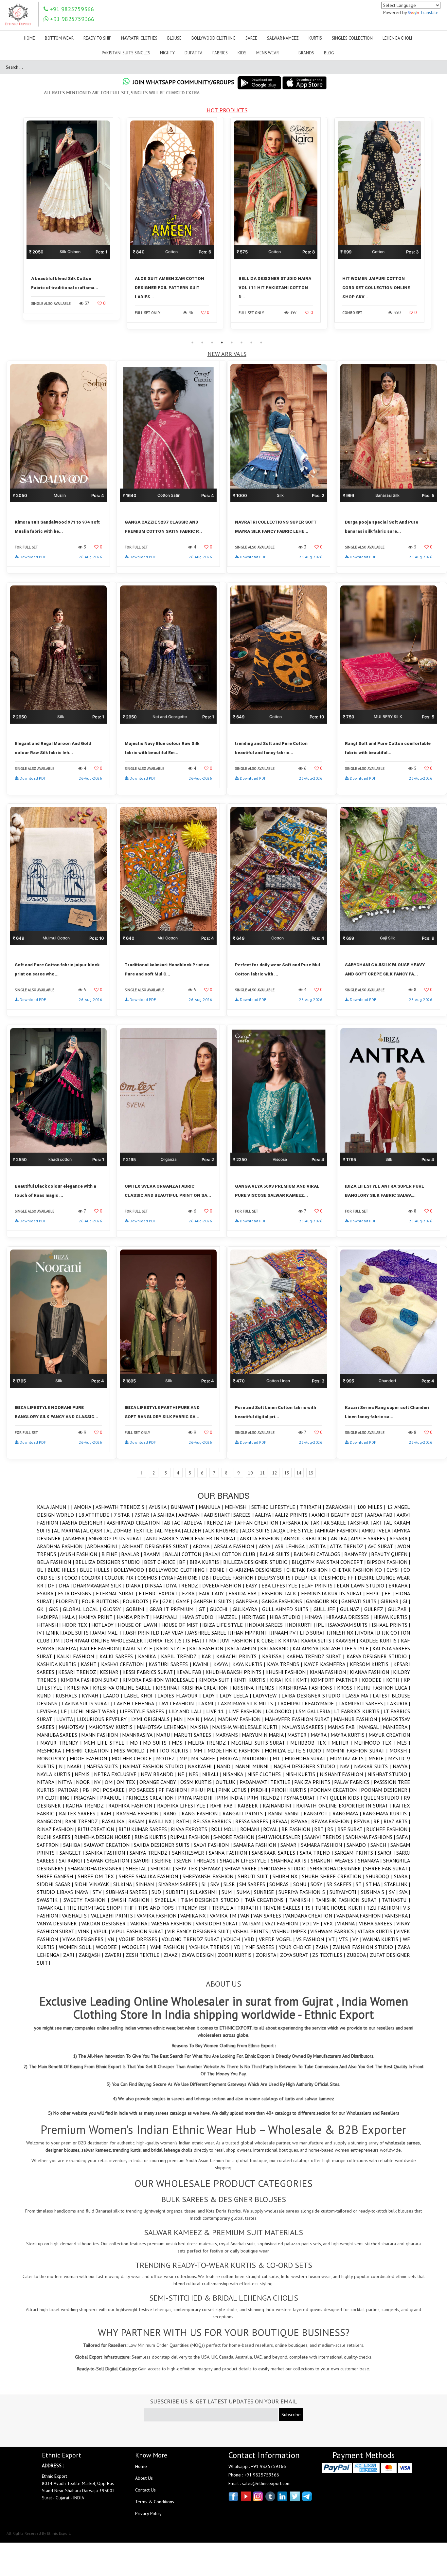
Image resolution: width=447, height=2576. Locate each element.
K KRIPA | (290, 1640)
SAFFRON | (50, 1845)
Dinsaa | (155, 1585)
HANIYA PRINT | (98, 1617)
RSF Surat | (352, 1829)
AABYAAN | (191, 1515)
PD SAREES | (144, 1790)
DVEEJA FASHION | (224, 1585)
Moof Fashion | (91, 1758)
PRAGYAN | (87, 1798)
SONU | (302, 1884)
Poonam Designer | (385, 1790)
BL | (42, 1570)
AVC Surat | (383, 1546)
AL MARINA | (69, 1530)
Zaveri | (115, 1955)
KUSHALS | (69, 1696)
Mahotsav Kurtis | (113, 1727)
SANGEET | (73, 1853)
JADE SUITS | (78, 1633)
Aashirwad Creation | (135, 1523)
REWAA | (301, 1821)
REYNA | (364, 1821)
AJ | (309, 1523)
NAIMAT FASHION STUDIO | (155, 1766)
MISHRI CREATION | (90, 1751)
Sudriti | (178, 1892)
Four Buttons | (102, 1601)
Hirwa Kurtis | (392, 1617)
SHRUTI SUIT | (255, 1876)
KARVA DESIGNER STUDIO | (378, 1656)
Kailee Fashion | (101, 1648)
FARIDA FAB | (245, 1593)
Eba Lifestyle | (281, 1585)
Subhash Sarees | (129, 1892)
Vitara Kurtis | (377, 1931)
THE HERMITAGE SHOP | (95, 1908)
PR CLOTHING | (55, 1798)
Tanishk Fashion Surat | (349, 1900)
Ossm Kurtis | (198, 1782)
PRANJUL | (113, 1798)
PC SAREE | (116, 1790)
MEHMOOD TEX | (375, 1743)
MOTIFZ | (168, 1758)
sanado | (358, 1845)
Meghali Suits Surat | (261, 1743)
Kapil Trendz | (181, 1656)
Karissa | (274, 1656)
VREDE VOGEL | (277, 1939)
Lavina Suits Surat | (88, 1703)
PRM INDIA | (232, 1798)
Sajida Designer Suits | (164, 1845)
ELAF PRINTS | (319, 1585)
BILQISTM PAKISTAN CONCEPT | (329, 1562)
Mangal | (371, 1727)
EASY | (254, 1585)
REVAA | (282, 1821)
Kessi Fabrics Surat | (149, 1672)
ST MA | (375, 1884)
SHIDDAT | (163, 1868)
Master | (299, 1735)
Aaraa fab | (382, 1515)
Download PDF (33, 557)
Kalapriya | (307, 1648)
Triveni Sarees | (284, 1908)
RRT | (321, 1829)
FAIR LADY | (214, 1593)
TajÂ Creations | (267, 1900)
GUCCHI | (221, 1609)
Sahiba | (74, 1845)
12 (275, 1473)
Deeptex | (308, 1578)
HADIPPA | (50, 1617)
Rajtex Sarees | (80, 1813)
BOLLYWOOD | (131, 1570)
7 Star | (124, 1515)
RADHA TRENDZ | (87, 1806)
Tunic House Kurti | (341, 1908)
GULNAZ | (352, 1609)
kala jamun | (243, 1648)
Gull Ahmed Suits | (288, 1609)
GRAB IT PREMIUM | (174, 1609)
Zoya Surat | (296, 1955)
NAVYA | (401, 1766)
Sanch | (381, 1845)
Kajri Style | (172, 1648)
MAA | (211, 1719)
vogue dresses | (140, 1939)
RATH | (185, 1821)
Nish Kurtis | (303, 1774)
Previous (15, 227)
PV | (325, 1798)
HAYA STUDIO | (200, 1617)
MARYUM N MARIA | (265, 1735)
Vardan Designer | (106, 1923)
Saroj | (387, 1853)
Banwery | (358, 1554)
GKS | (56, 1609)
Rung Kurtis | (152, 1837)
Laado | (114, 1696)
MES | (403, 1743)
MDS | (180, 1743)
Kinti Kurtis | (251, 1680)
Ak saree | (337, 1523)
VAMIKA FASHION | (159, 1916)
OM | (111, 1782)
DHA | (66, 1585)
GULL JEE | (327, 1609)
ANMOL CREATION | (307, 1538)
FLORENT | (69, 1601)
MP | (185, 1758)
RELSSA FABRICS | (214, 1821)
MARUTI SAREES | (194, 1735)
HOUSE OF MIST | (182, 1625)
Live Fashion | (247, 1711)
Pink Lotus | (234, 1790)
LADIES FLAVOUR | (180, 1696)
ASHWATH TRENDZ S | (122, 1507)
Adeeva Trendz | (206, 1523)
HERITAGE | (256, 1617)
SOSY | (319, 1884)
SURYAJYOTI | (345, 1892)
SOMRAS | (281, 1884)
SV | (394, 1892)
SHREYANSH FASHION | (210, 1876)
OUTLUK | (227, 1782)
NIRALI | (212, 1774)
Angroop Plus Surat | (117, 1538)
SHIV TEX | (188, 1868)
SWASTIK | (50, 1900)
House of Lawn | (140, 1625)
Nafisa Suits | (105, 1766)
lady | (211, 1696)
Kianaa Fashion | (371, 1672)
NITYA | (67, 1782)
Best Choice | (161, 1562)
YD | (240, 1947)
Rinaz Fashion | (57, 1829)
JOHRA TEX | (162, 1640)
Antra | (341, 1538)
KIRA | (277, 1680)
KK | (290, 1680)
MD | (137, 1743)
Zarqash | (92, 1955)
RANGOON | (51, 1821)
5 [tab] (232, 343)
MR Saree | (206, 1758)
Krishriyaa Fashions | (308, 1688)
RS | (332, 1829)
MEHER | (343, 1743)
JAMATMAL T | (109, 1633)
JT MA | (212, 1640)
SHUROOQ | (380, 1876)
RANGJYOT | (318, 1813)
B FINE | (111, 1554)
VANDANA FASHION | (360, 1916)
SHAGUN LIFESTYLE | (245, 1861)
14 (299, 1473)
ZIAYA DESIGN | (200, 1955)
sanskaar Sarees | (276, 1853)
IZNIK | (54, 1633)
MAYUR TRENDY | (62, 1743)
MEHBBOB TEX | (311, 1743)
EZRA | (190, 1593)
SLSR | (231, 1884)
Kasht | (91, 1664)
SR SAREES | (341, 1884)
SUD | (159, 1892)
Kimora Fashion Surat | (91, 1680)
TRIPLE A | (224, 1908)
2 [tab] (202, 343)
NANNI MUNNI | (254, 1766)
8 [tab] (261, 343)
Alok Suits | (258, 1530)
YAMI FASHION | (170, 1947)
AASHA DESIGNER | (84, 1523)
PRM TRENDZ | (265, 1798)
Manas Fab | (343, 1727)
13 (287, 1473)
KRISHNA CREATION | (207, 1688)
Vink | (86, 1931)
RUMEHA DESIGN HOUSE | (104, 1837)
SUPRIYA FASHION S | (304, 1892)
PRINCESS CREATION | (152, 1798)
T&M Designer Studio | (213, 1900)
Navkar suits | (373, 1766)
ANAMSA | (77, 1538)
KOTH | (395, 1680)
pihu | (199, 1790)
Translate (429, 12)
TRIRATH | (313, 1507)
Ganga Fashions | (284, 1601)
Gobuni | (138, 1609)
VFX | (331, 1923)
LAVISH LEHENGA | (136, 1703)
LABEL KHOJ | (141, 1696)
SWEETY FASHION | (87, 1900)
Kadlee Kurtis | (380, 1640)
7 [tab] (251, 343)
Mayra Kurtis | (349, 1735)
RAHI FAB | (224, 1806)
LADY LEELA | (236, 1696)
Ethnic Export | (160, 1593)
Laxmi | (208, 1703)
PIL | (213, 1790)
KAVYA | (223, 1664)
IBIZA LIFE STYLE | (225, 1625)
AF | (232, 1523)
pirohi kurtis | (291, 1790)
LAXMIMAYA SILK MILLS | (248, 1703)
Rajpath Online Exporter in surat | (344, 1806)
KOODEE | (374, 1680)
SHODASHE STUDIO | (285, 1868)
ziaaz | (173, 1955)
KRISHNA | (169, 1688)
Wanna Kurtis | (383, 1939)
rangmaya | (348, 1813)
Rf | (379, 1821)
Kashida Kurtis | (59, 1664)
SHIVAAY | (213, 1868)
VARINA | (141, 1923)
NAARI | (77, 1766)
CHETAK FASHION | (309, 1570)
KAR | (209, 1656)
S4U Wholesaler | (281, 1837)
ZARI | (71, 1955)
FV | (157, 1601)
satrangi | (73, 1861)
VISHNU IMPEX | (291, 1931)
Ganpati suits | (361, 1601)
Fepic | (375, 1593)
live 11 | (217, 1711)
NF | (183, 1774)
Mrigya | (231, 1758)
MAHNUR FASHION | (358, 1719)
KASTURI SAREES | (171, 1664)
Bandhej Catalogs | (319, 1554)
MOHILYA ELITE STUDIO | (295, 1751)
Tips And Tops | (158, 1908)
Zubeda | (358, 1955)
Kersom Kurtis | (372, 1664)
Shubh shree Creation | (334, 1876)
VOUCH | (234, 1939)
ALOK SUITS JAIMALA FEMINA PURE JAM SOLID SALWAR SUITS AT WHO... (377, 288)
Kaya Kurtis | (250, 1664)
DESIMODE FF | (339, 1578)
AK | (318, 1523)
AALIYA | (265, 1515)
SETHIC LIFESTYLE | (276, 1507)
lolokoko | (281, 1711)
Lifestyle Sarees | (144, 1711)
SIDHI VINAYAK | (94, 1884)
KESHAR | (111, 1672)
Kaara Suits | (318, 1640)
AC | (179, 1523)
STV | (99, 1892)
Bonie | (219, 1570)
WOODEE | (109, 1947)
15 (311, 1473)
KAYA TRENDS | (286, 1664)
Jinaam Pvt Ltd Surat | (300, 1633)
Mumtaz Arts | (349, 1758)
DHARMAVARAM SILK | (99, 1585)
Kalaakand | (276, 1648)
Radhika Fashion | (133, 1806)
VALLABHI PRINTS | (114, 1916)
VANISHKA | (397, 1916)
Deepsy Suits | (276, 1578)
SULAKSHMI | (206, 1892)
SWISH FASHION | (133, 1900)
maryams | (229, 1735)
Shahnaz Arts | (291, 1861)
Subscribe (291, 2415)
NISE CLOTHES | (266, 1774)
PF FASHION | (175, 1790)
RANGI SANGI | (286, 1813)
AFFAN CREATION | (260, 1523)
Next (439, 227)
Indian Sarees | (267, 1625)
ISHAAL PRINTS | (391, 1625)
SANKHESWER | (191, 1853)
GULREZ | (376, 1609)
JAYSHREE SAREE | (209, 1633)
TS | (310, 1908)
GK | (43, 1609)
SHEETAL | (138, 1868)
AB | (169, 1523)
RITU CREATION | (98, 1829)
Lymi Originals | (152, 1719)
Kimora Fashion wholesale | (160, 1680)
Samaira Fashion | (257, 1845)
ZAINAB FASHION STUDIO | (365, 1947)
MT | (278, 1758)
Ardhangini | (105, 1546)
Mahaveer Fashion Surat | (299, 1719)
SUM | (229, 1892)
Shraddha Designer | (338, 1868)
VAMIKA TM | (225, 1916)
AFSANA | (293, 1523)
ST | (361, 1884)
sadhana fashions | (371, 1837)
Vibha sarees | (378, 1923)
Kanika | (149, 1656)
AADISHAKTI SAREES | (230, 1515)
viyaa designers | (85, 1939)
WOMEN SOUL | (78, 1947)
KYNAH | (92, 1696)
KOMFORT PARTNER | (336, 1680)
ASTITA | (320, 1546)
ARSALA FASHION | (236, 1546)
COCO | (73, 1578)
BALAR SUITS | (277, 1554)
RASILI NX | (162, 1821)
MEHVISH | (238, 1507)
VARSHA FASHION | (173, 1923)
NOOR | (85, 1782)
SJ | (206, 1884)
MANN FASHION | (101, 1735)
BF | (184, 1562)
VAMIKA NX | (195, 1916)
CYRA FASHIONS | (182, 1578)
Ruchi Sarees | (56, 1837)
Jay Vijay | (175, 1633)
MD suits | (157, 1743)
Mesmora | (51, 1751)
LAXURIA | (399, 1703)
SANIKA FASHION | (107, 1853)
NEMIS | (84, 1774)
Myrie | (378, 1758)
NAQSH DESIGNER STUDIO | (307, 1766)
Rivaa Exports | (191, 1829)
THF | (131, 1908)
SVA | (405, 1892)
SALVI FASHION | (213, 1845)
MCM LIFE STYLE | (107, 1743)
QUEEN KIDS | (347, 1798)
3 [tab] (212, 343)
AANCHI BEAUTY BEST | (339, 1515)
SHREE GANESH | (57, 1876)
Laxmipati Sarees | (363, 1703)
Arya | (267, 1546)
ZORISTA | (268, 1955)
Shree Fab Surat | (388, 1868)
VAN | (247, 1916)
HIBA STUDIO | (287, 1617)
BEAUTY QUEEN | (391, 1554)
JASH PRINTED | (144, 1633)
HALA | (71, 1617)
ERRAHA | (399, 1585)
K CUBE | (267, 1640)
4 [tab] (222, 343)
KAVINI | (203, 1664)
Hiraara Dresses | (350, 1617)
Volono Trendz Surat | (193, 1939)
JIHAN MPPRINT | (250, 1633)
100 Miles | (372, 1507)
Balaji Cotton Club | (232, 1554)
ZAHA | (324, 1947)
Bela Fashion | (56, 1562)
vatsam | (254, 1923)
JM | (59, 1640)
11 (262, 1473)
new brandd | (159, 1774)
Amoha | (85, 1507)
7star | (144, 1515)
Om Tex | (128, 1782)
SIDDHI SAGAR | (56, 1884)
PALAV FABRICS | (354, 1782)
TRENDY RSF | (195, 1908)
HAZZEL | (230, 1617)
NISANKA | (235, 1774)
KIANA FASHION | (330, 1672)
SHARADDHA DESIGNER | (97, 1868)
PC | (98, 1790)
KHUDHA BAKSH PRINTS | (235, 1672)
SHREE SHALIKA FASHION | (151, 1876)
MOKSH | (400, 1751)
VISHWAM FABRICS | (334, 1931)
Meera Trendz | (209, 1743)
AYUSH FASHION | (80, 1554)
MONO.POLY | (53, 1758)
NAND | (226, 1766)
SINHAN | (147, 1884)
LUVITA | (67, 1719)
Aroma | (203, 1546)
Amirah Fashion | (339, 1530)
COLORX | (93, 1578)
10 (250, 1473)
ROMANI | (252, 1829)
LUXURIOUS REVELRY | (104, 1719)
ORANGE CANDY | (160, 1782)
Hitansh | (50, 1625)
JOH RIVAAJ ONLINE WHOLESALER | (106, 1640)
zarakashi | (341, 1507)
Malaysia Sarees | (305, 1727)
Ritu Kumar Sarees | (145, 1829)
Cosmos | (149, 1578)
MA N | (195, 1719)
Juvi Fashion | (238, 1640)
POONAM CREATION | (335, 1790)
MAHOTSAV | (73, 1727)
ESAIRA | (47, 1593)
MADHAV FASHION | (241, 1719)
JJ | (381, 1633)
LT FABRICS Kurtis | (359, 1711)
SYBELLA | (168, 1900)
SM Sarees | (254, 1884)
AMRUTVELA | (378, 1530)
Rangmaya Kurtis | (386, 1813)
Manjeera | (396, 1727)
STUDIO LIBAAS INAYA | (65, 1892)
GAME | (185, 1601)
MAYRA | (320, 1735)
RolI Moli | (225, 1829)
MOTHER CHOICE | (134, 1758)
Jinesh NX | (343, 1633)
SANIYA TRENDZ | (151, 1853)
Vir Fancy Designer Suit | (200, 1931)
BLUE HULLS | (97, 1570)
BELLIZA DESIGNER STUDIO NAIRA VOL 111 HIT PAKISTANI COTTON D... (67, 288)
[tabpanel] (72, 227)
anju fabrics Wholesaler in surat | (193, 1538)
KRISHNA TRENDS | (256, 1688)
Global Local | (83, 1609)
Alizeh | (194, 1530)
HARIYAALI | (168, 1617)
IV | (41, 1633)
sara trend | (317, 1853)
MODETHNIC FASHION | (236, 1751)
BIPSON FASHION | (388, 1562)
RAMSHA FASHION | (140, 1813)
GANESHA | (248, 1601)
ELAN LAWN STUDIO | (363, 1585)
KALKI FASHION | (78, 1656)
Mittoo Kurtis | (172, 1751)
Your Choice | (297, 1947)
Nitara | (47, 1782)
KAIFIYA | (69, 1648)
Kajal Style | (139, 1648)
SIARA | (402, 1876)
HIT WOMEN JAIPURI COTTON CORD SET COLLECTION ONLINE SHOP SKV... (169, 288)
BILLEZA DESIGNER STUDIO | (258, 1562)
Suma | (245, 1892)
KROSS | (347, 1688)
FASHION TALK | (281, 1593)
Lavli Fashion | (179, 1703)
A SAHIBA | (166, 1515)
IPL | (322, 1625)
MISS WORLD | (132, 1751)
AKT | (380, 1523)
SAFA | (403, 1837)
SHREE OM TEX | (98, 1876)
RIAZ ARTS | (397, 1821)
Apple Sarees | (370, 1538)
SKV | (217, 1884)
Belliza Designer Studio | (110, 1562)
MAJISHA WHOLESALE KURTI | (247, 1727)
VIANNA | (348, 1923)
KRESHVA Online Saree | (124, 1688)
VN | (113, 1939)
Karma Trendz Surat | (316, 1656)
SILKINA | (125, 1884)
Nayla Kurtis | (56, 1774)
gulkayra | (247, 1609)
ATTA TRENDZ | (349, 1546)
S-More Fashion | (236, 1837)
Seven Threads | (198, 1861)
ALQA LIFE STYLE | (295, 1530)
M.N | (180, 1719)
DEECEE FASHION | (235, 1578)
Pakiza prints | (314, 1782)
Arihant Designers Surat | (157, 1546)
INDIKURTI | (302, 1625)
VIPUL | (102, 1931)
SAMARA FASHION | (324, 1845)
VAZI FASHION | (283, 1923)
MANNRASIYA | (139, 1735)
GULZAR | (399, 1609)
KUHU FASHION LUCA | (384, 1688)
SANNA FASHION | (230, 1853)
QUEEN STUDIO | (384, 1798)
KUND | (46, 1696)
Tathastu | (396, 1900)
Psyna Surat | (301, 1798)
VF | (318, 1923)
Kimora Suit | (216, 1680)
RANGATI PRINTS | (245, 1813)
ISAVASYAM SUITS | (350, 1625)
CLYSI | (395, 1570)
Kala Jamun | (54, 1507)
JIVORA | (367, 1633)
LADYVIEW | (267, 1696)
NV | (99, 1782)
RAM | (108, 1813)
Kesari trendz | (79, 1672)
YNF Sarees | (262, 1947)
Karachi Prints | (239, 1656)
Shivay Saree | (243, 1868)
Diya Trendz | (184, 1585)
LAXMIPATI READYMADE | (308, 1703)
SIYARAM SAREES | (180, 1884)
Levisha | (49, 1711)
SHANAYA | (371, 1861)
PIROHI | (261, 1790)
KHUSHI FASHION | (287, 1672)
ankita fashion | (262, 1538)
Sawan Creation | (110, 1861)
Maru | (165, 1735)
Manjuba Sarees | (59, 1735)
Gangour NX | (324, 1601)
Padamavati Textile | (267, 1782)
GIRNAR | (392, 1601)
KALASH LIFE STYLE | (347, 1648)
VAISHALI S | (76, 1916)
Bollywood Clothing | (179, 1570)
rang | (172, 1813)
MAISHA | (201, 1727)
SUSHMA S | (375, 1892)
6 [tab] (241, 343)
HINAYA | (316, 1617)
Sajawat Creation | (109, 1845)
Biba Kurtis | (206, 1562)
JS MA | (194, 1640)
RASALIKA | (115, 1821)
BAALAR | (132, 1554)
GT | (204, 1609)
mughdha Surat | (307, 1758)
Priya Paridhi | (197, 1798)
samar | (291, 1845)
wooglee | (136, 1947)
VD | (308, 1923)
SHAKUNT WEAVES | (334, 1861)
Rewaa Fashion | (332, 1821)
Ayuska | (160, 1507)
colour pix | (121, 1578)
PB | (88, 1790)
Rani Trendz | (83, 1821)
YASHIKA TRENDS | (211, 1947)
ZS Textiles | (329, 1955)
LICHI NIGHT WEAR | (95, 1711)
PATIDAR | (70, 1790)
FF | (390, 1593)
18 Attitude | (96, 1515)
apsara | (400, 1538)
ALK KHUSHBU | (224, 1530)
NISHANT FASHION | (344, 1774)
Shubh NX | (287, 1876)
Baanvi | (154, 1554)
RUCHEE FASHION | (388, 1829)
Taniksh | (303, 1900)
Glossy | (115, 1609)
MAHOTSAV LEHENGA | (163, 1727)
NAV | (347, 1766)
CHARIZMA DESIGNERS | (258, 1570)
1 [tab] (192, 343)
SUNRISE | (266, 1892)
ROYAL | (272, 1829)
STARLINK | (397, 1884)
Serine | (165, 1861)
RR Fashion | (298, 1829)
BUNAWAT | (185, 1507)
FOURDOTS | (138, 1601)
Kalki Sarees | (119, 1656)
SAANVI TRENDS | (325, 1837)
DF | (53, 1585)
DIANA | (135, 1585)
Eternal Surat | (117, 1593)
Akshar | (362, 1523)
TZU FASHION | (385, 1908)
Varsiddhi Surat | (219, 1923)
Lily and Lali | (187, 1711)
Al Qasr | (95, 1530)
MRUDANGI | (257, 1758)
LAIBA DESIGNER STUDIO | (313, 1696)
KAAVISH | (347, 1640)
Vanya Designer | (59, 1923)
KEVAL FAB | (191, 1672)
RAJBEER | (250, 1806)
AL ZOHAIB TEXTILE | (132, 1530)
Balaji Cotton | (185, 1554)
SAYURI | (144, 1861)
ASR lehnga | (292, 1546)
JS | (182, 1640)
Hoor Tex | (77, 1625)
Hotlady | (105, 1625)
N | (63, 1766)
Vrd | (252, 1939)
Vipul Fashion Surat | (139, 1931)
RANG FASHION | (202, 1813)
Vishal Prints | (252, 1931)
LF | (66, 1711)
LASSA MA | (359, 1696)
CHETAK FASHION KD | (359, 1570)
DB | (207, 1578)
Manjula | (212, 1507)
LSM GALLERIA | (315, 1711)
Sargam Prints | (356, 1853)
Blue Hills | (64, 1570)
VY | (358, 1939)
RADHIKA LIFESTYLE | (184, 1806)
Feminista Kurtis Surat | (334, 1593)
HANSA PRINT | (135, 1617)
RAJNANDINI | (279, 1806)
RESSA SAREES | (254, 1821)
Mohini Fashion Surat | (358, 1751)
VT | (334, 1939)
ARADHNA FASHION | (62, 1546)
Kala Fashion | (208, 1648)
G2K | (169, 1601)
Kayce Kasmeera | (327, 1664)
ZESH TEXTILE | (145, 1955)
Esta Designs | (77, 1593)
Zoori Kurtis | (237, 1955)
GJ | (406, 1601)
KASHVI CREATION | (125, 1664)
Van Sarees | (269, 1916)
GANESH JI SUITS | (215, 1601)
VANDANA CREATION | (311, 1916)
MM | (200, 1751)
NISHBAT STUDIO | (389, 1774)
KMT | (304, 1680)
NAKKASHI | (202, 1766)
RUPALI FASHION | (192, 1837)
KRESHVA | (80, 1688)
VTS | (346, 1939)
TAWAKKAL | (52, 1908)
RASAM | (138, 1821)
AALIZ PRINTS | (293, 1515)
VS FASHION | (313, 1939)
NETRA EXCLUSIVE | (117, 1774)
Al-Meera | (170, 1530)
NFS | (196, 1774)
